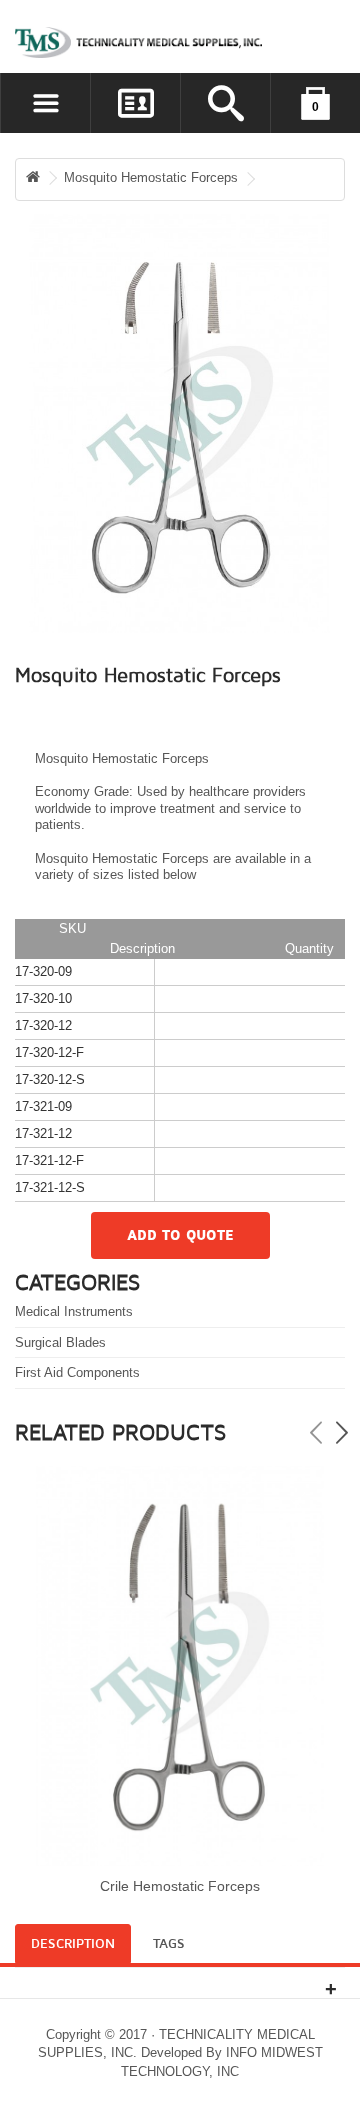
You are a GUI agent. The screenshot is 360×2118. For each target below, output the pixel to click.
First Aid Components (77, 1372)
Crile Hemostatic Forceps (180, 1886)
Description (73, 1944)
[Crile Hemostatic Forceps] (180, 1666)
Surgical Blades (60, 1342)
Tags (169, 1944)
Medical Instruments (74, 1311)
